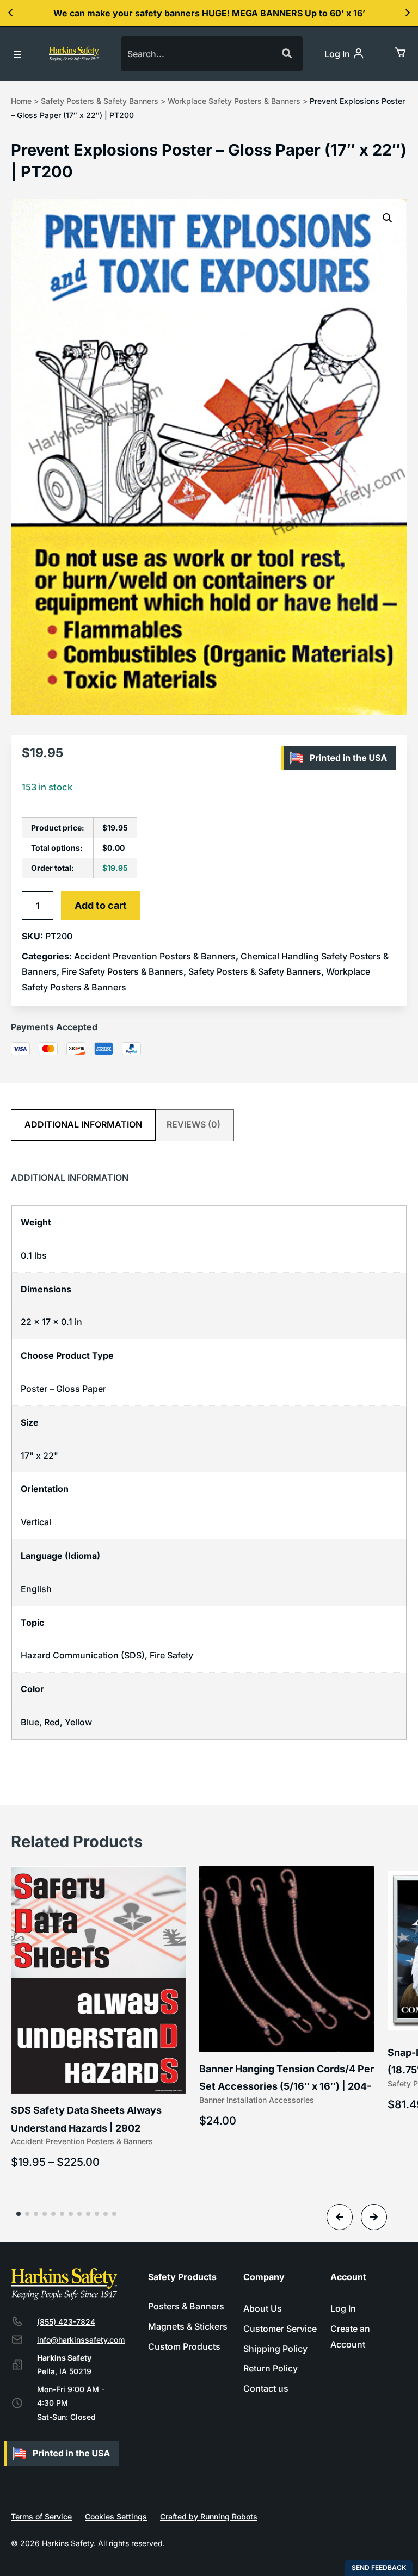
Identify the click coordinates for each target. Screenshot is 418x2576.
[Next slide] (374, 2217)
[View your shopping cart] (399, 52)
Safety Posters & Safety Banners (100, 101)
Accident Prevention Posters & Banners (155, 956)
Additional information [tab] (83, 1124)
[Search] (286, 54)
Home (21, 101)
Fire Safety (171, 1655)
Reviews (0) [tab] (193, 1124)
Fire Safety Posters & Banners (122, 971)
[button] (10, 13)
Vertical (36, 1522)
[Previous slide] (340, 2217)
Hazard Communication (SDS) (83, 1655)
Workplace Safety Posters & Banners (234, 101)
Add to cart (101, 905)
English (36, 1589)
